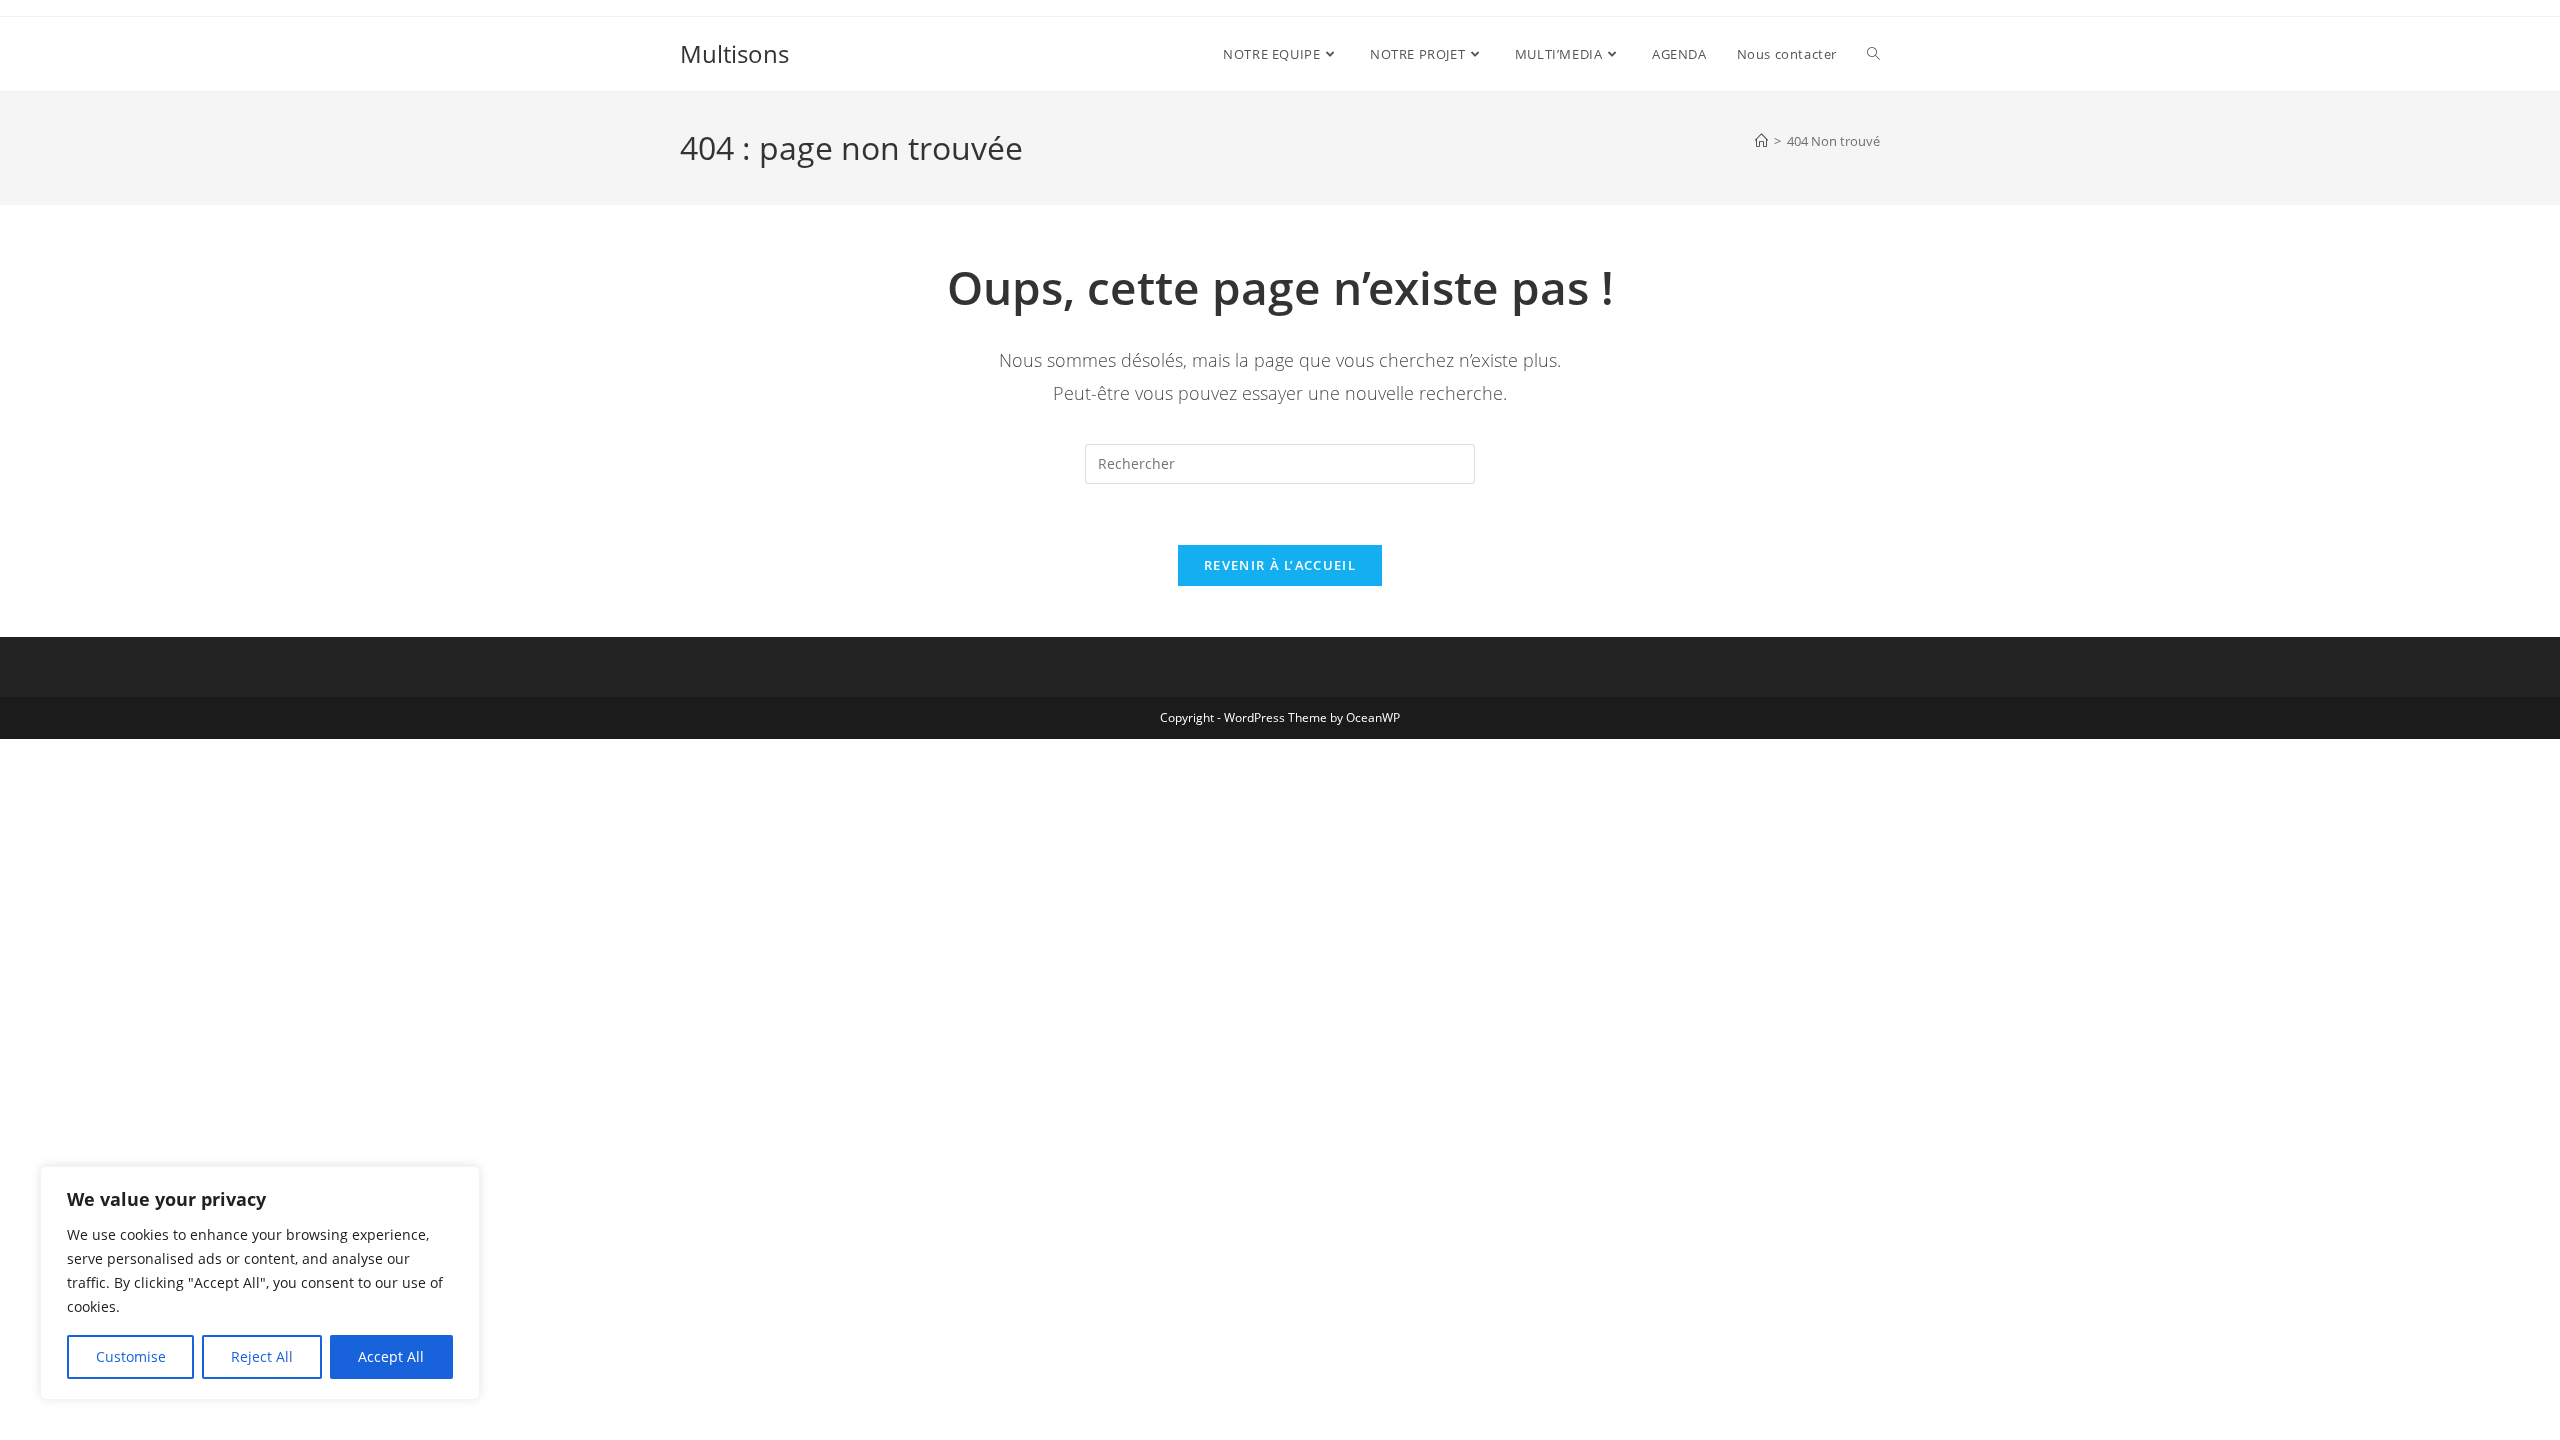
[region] (260, 1283)
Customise (131, 1356)
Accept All (391, 1356)
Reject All (262, 1356)
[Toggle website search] (1873, 54)
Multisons (734, 53)
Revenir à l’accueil (1280, 565)
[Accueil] (1761, 141)
